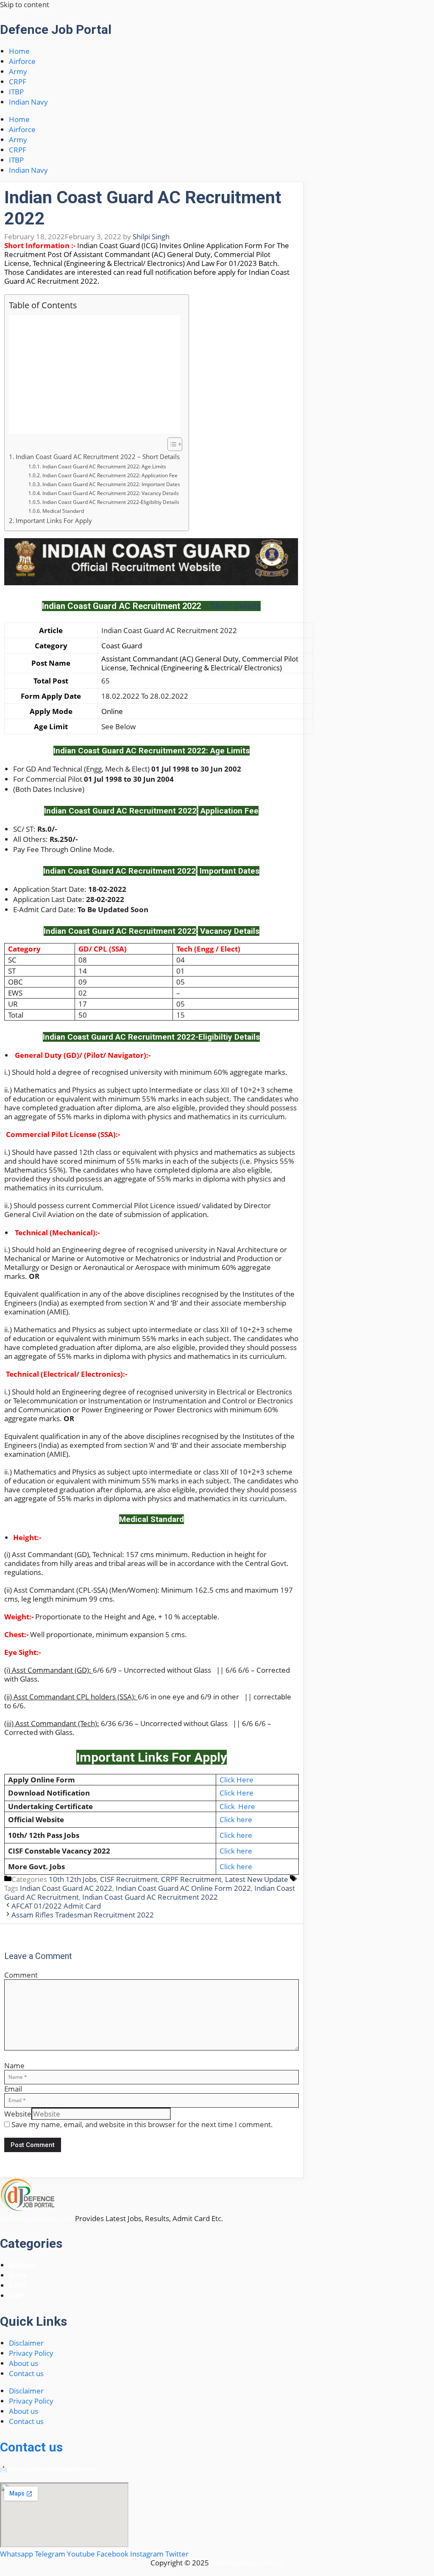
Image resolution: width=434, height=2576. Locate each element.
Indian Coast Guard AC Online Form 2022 (183, 1888)
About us (24, 2363)
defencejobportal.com (37, 2218)
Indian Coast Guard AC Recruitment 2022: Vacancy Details (110, 493)
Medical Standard (63, 511)
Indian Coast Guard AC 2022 (66, 1888)
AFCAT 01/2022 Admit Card (56, 1906)
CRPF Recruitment (191, 1879)
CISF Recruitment (129, 1879)
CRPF (18, 82)
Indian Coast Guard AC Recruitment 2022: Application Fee (110, 475)
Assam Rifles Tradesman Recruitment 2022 (83, 1915)
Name (14, 2066)
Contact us (26, 2373)
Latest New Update (257, 1879)
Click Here (237, 1780)
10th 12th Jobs (73, 1879)
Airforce (22, 61)
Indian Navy (28, 102)
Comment (21, 1975)
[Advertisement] (95, 374)
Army (18, 71)
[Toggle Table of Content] (171, 444)
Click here (236, 1819)
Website (18, 2114)
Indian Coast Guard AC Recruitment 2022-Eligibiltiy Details (111, 502)
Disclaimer (26, 2343)
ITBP (16, 92)
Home (19, 51)
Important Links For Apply (54, 520)
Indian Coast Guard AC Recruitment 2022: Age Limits (104, 466)
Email (13, 2089)
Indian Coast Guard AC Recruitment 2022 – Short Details (98, 457)
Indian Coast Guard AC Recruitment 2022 (150, 1897)
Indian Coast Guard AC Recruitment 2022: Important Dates (111, 484)
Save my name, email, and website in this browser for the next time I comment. (142, 2124)
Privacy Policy (31, 2353)
